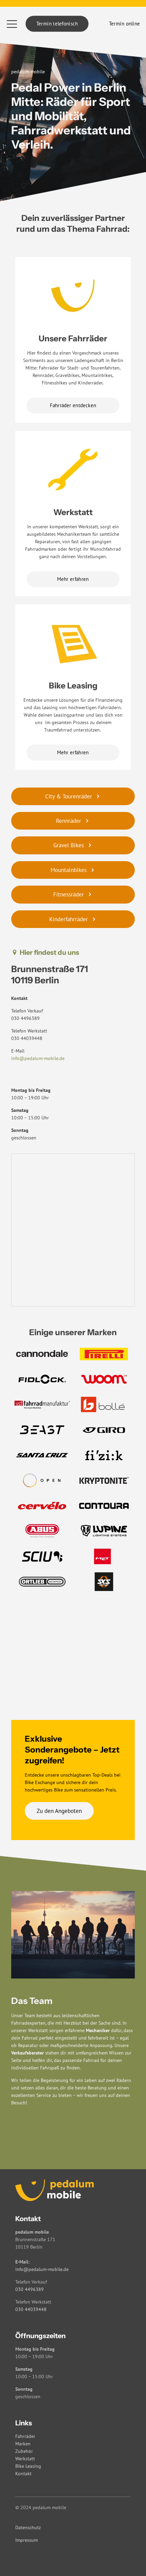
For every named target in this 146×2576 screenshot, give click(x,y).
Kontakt (23, 2474)
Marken (23, 2444)
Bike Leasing (28, 2466)
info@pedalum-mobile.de (38, 1058)
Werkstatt (25, 2459)
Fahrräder (25, 2436)
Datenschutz (28, 2527)
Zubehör (24, 2451)
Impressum (26, 2540)
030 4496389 (25, 1018)
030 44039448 (27, 1038)
